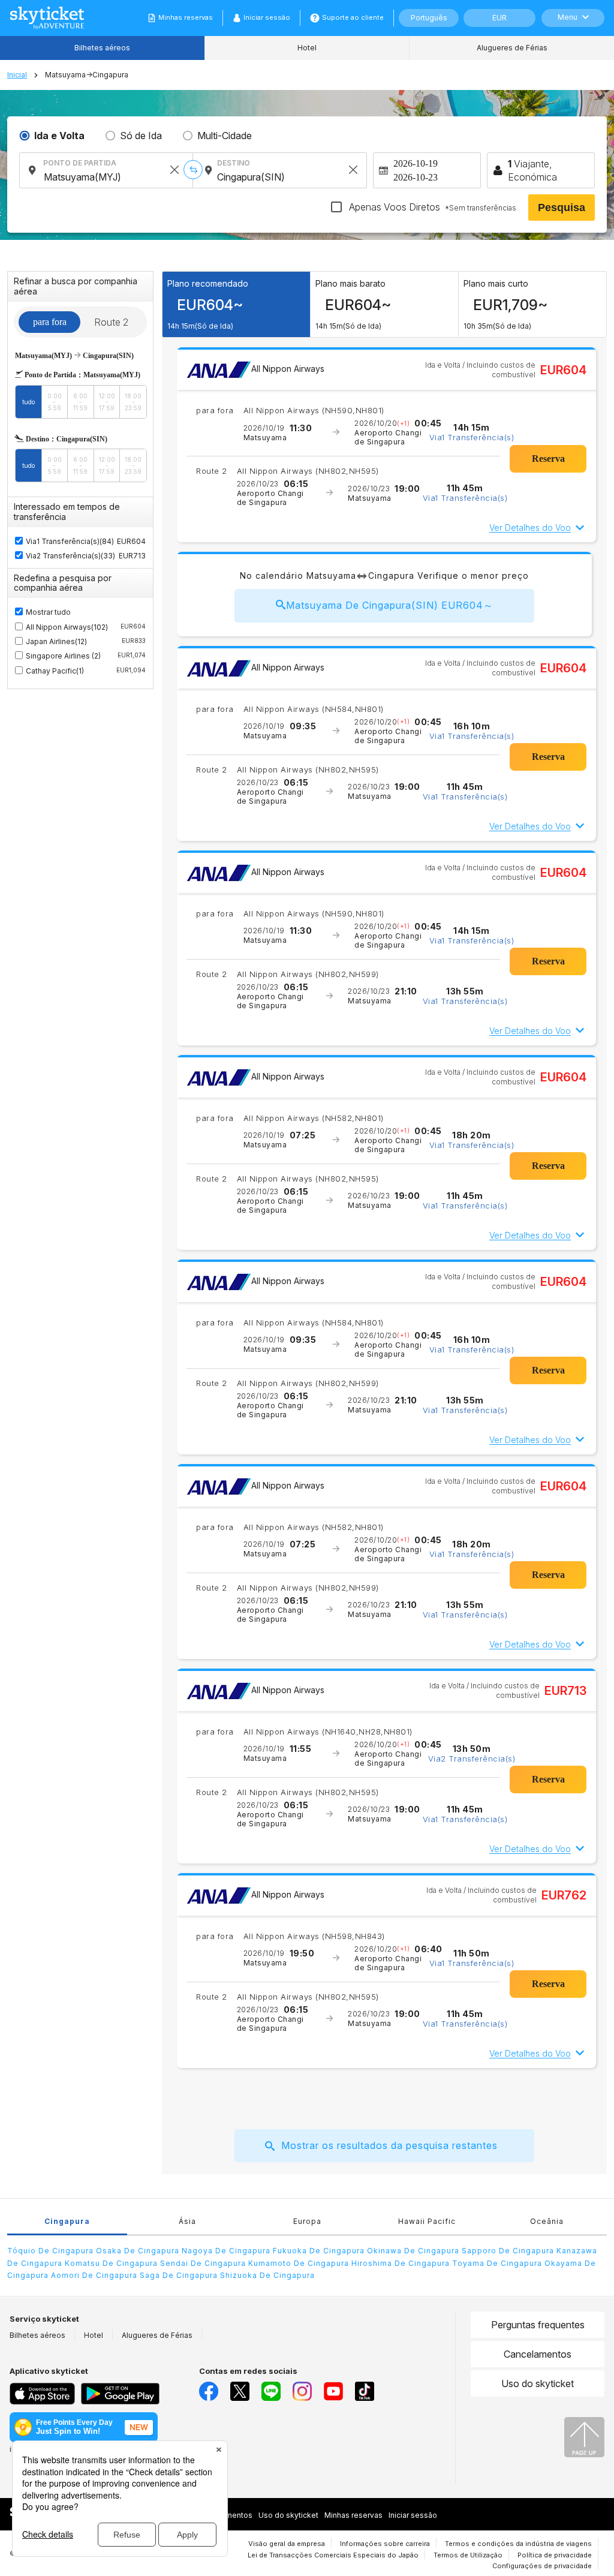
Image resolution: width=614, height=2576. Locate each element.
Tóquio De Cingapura (50, 2251)
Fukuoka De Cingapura (319, 2251)
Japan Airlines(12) (86, 641)
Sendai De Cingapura (203, 2263)
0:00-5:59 (55, 402)
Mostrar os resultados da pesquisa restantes (389, 2145)
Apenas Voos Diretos (431, 207)
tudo (28, 402)
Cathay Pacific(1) (86, 671)
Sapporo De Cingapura (508, 2251)
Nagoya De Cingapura (226, 2251)
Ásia (187, 2221)
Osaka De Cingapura (138, 2251)
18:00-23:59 (133, 402)
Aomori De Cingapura (94, 2275)
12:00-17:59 (107, 402)
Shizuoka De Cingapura (267, 2275)
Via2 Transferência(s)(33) (70, 556)
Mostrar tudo (48, 612)
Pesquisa (562, 208)
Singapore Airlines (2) (86, 656)
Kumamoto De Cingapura (299, 2263)
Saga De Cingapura (179, 2275)
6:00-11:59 (80, 402)
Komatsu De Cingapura (111, 2263)
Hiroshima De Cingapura (401, 2263)
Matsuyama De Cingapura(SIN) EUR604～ (390, 605)
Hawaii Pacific (427, 2221)
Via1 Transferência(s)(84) (70, 541)
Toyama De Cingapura (497, 2263)
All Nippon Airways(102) (86, 627)
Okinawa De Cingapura (413, 2251)
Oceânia (547, 2221)
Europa (307, 2221)
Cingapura (67, 2221)
